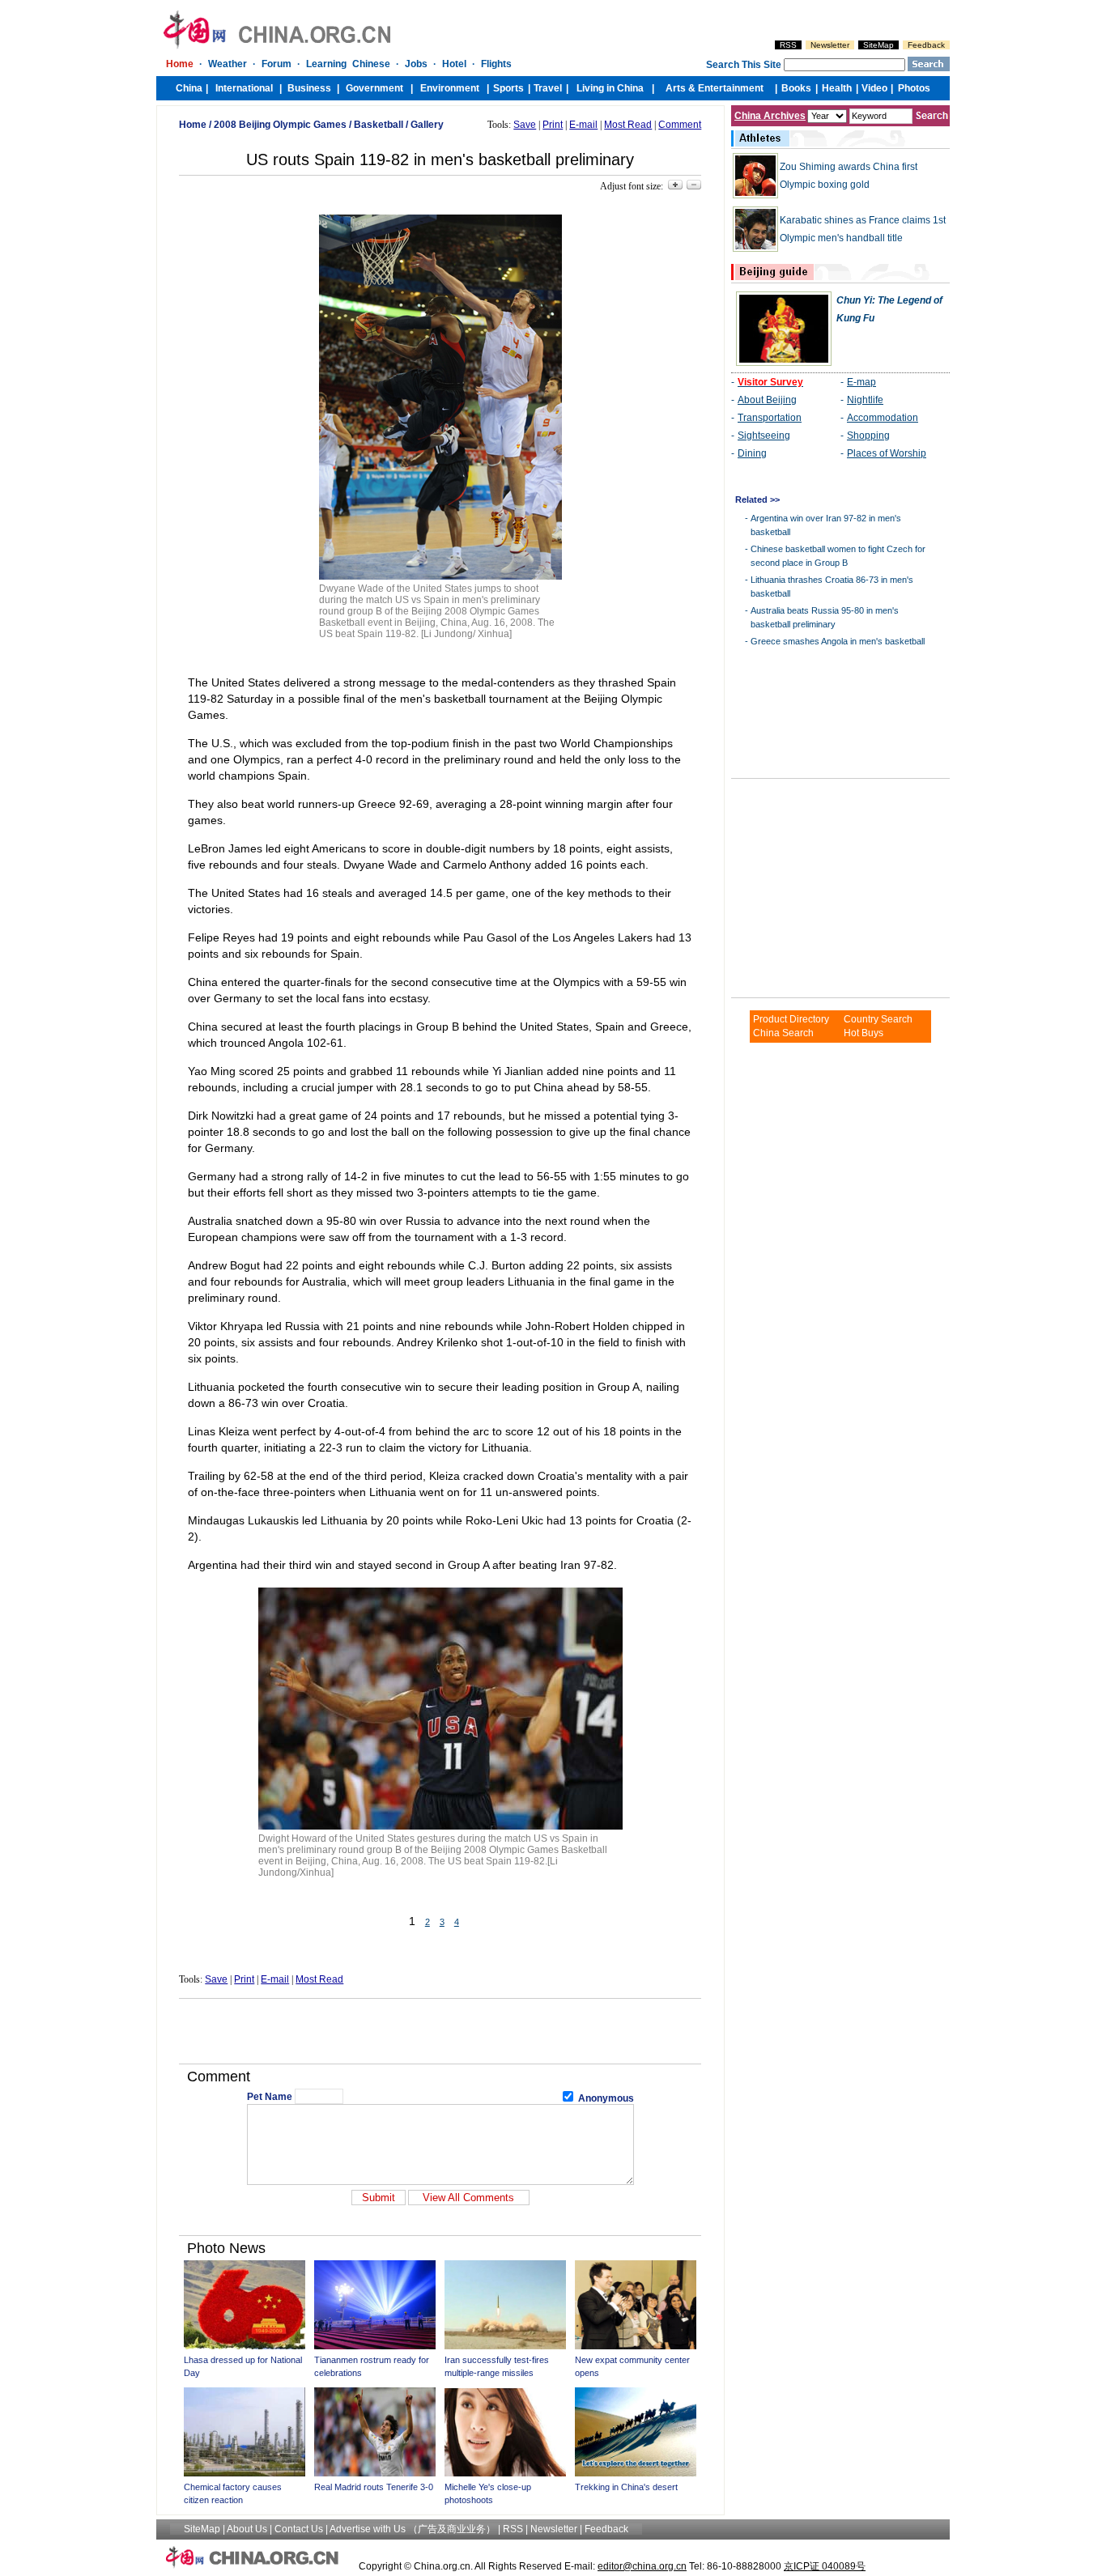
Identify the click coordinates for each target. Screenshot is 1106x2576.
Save (525, 125)
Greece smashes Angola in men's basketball (838, 641)
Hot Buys (864, 1033)
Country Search (878, 1019)
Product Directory (791, 1019)
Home (193, 125)
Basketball (379, 125)
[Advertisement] (440, 2031)
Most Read (628, 125)
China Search (783, 1033)
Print (553, 125)
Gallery (427, 125)
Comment (680, 125)
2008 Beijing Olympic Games (280, 125)
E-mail (583, 125)
